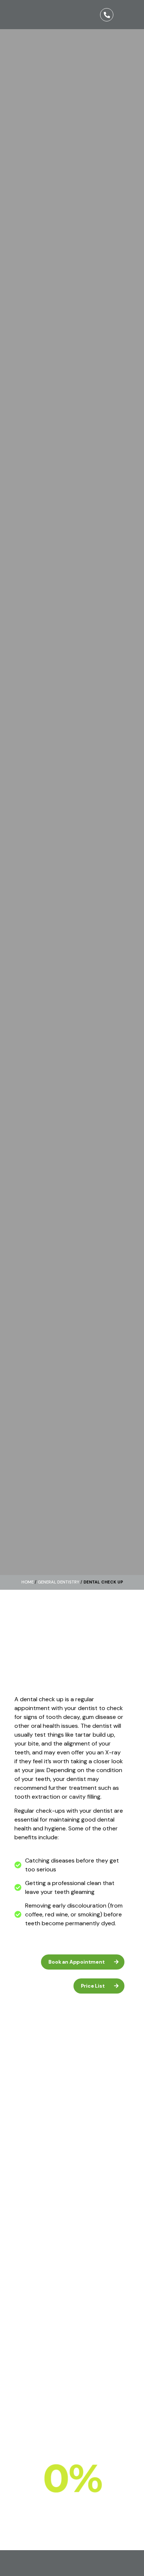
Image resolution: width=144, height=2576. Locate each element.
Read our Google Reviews (37, 2402)
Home (28, 1582)
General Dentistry (59, 1582)
